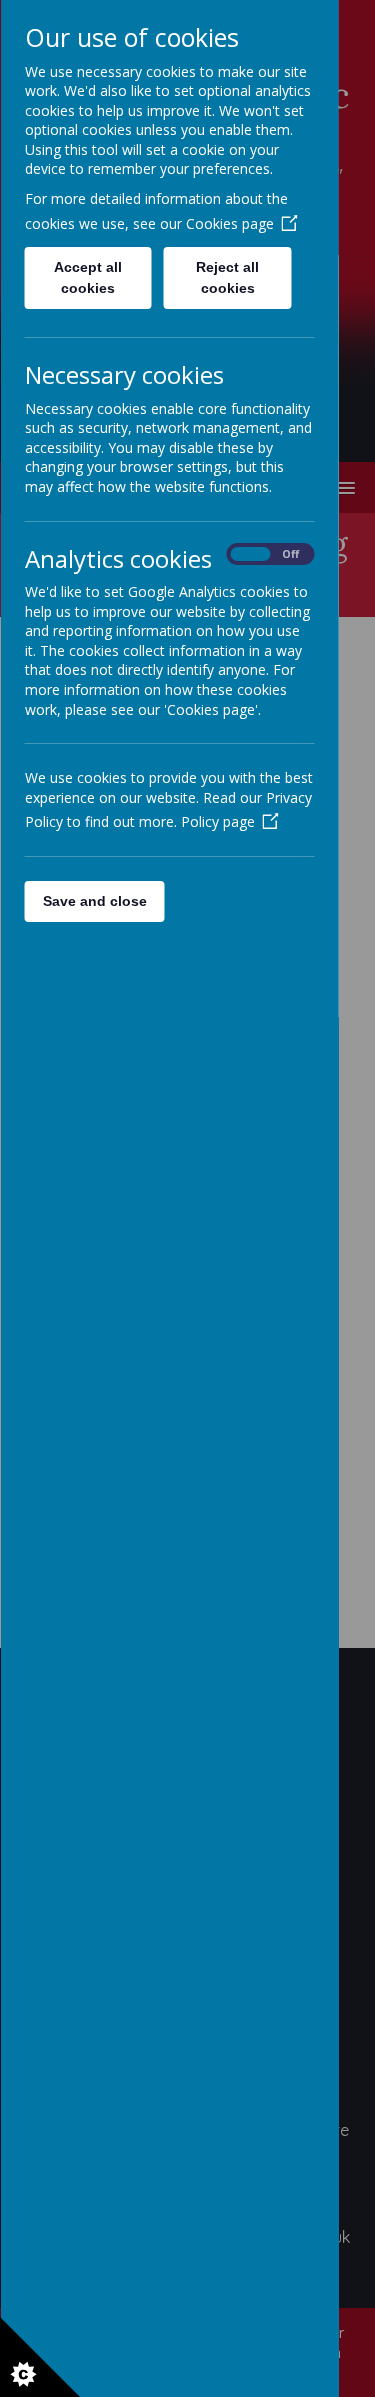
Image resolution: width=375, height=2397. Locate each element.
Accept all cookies (88, 277)
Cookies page (229, 223)
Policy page (217, 821)
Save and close (94, 901)
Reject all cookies (227, 277)
